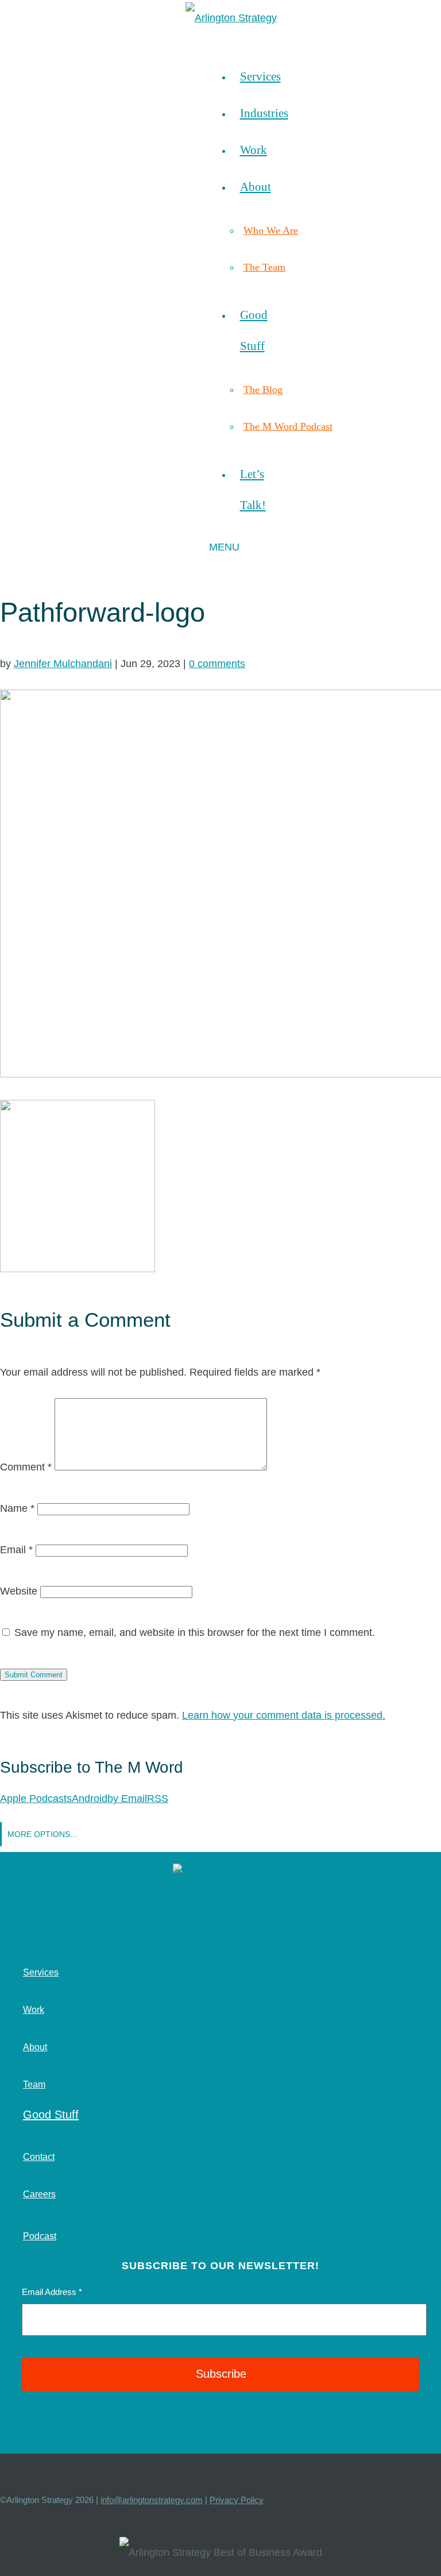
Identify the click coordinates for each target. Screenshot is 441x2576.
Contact (39, 2157)
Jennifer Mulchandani (63, 664)
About (256, 186)
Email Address (52, 2292)
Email (16, 1550)
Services (260, 76)
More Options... (42, 1834)
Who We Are (271, 230)
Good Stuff (51, 2115)
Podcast (40, 2236)
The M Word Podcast (288, 426)
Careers (39, 2194)
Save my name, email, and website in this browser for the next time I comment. (195, 1632)
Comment (26, 1467)
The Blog (263, 390)
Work (254, 150)
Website (19, 1591)
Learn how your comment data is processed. (284, 1715)
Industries (264, 113)
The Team (264, 267)
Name (17, 1508)
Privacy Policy (237, 2500)
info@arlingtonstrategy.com (152, 2500)
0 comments (217, 664)
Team (34, 2084)
